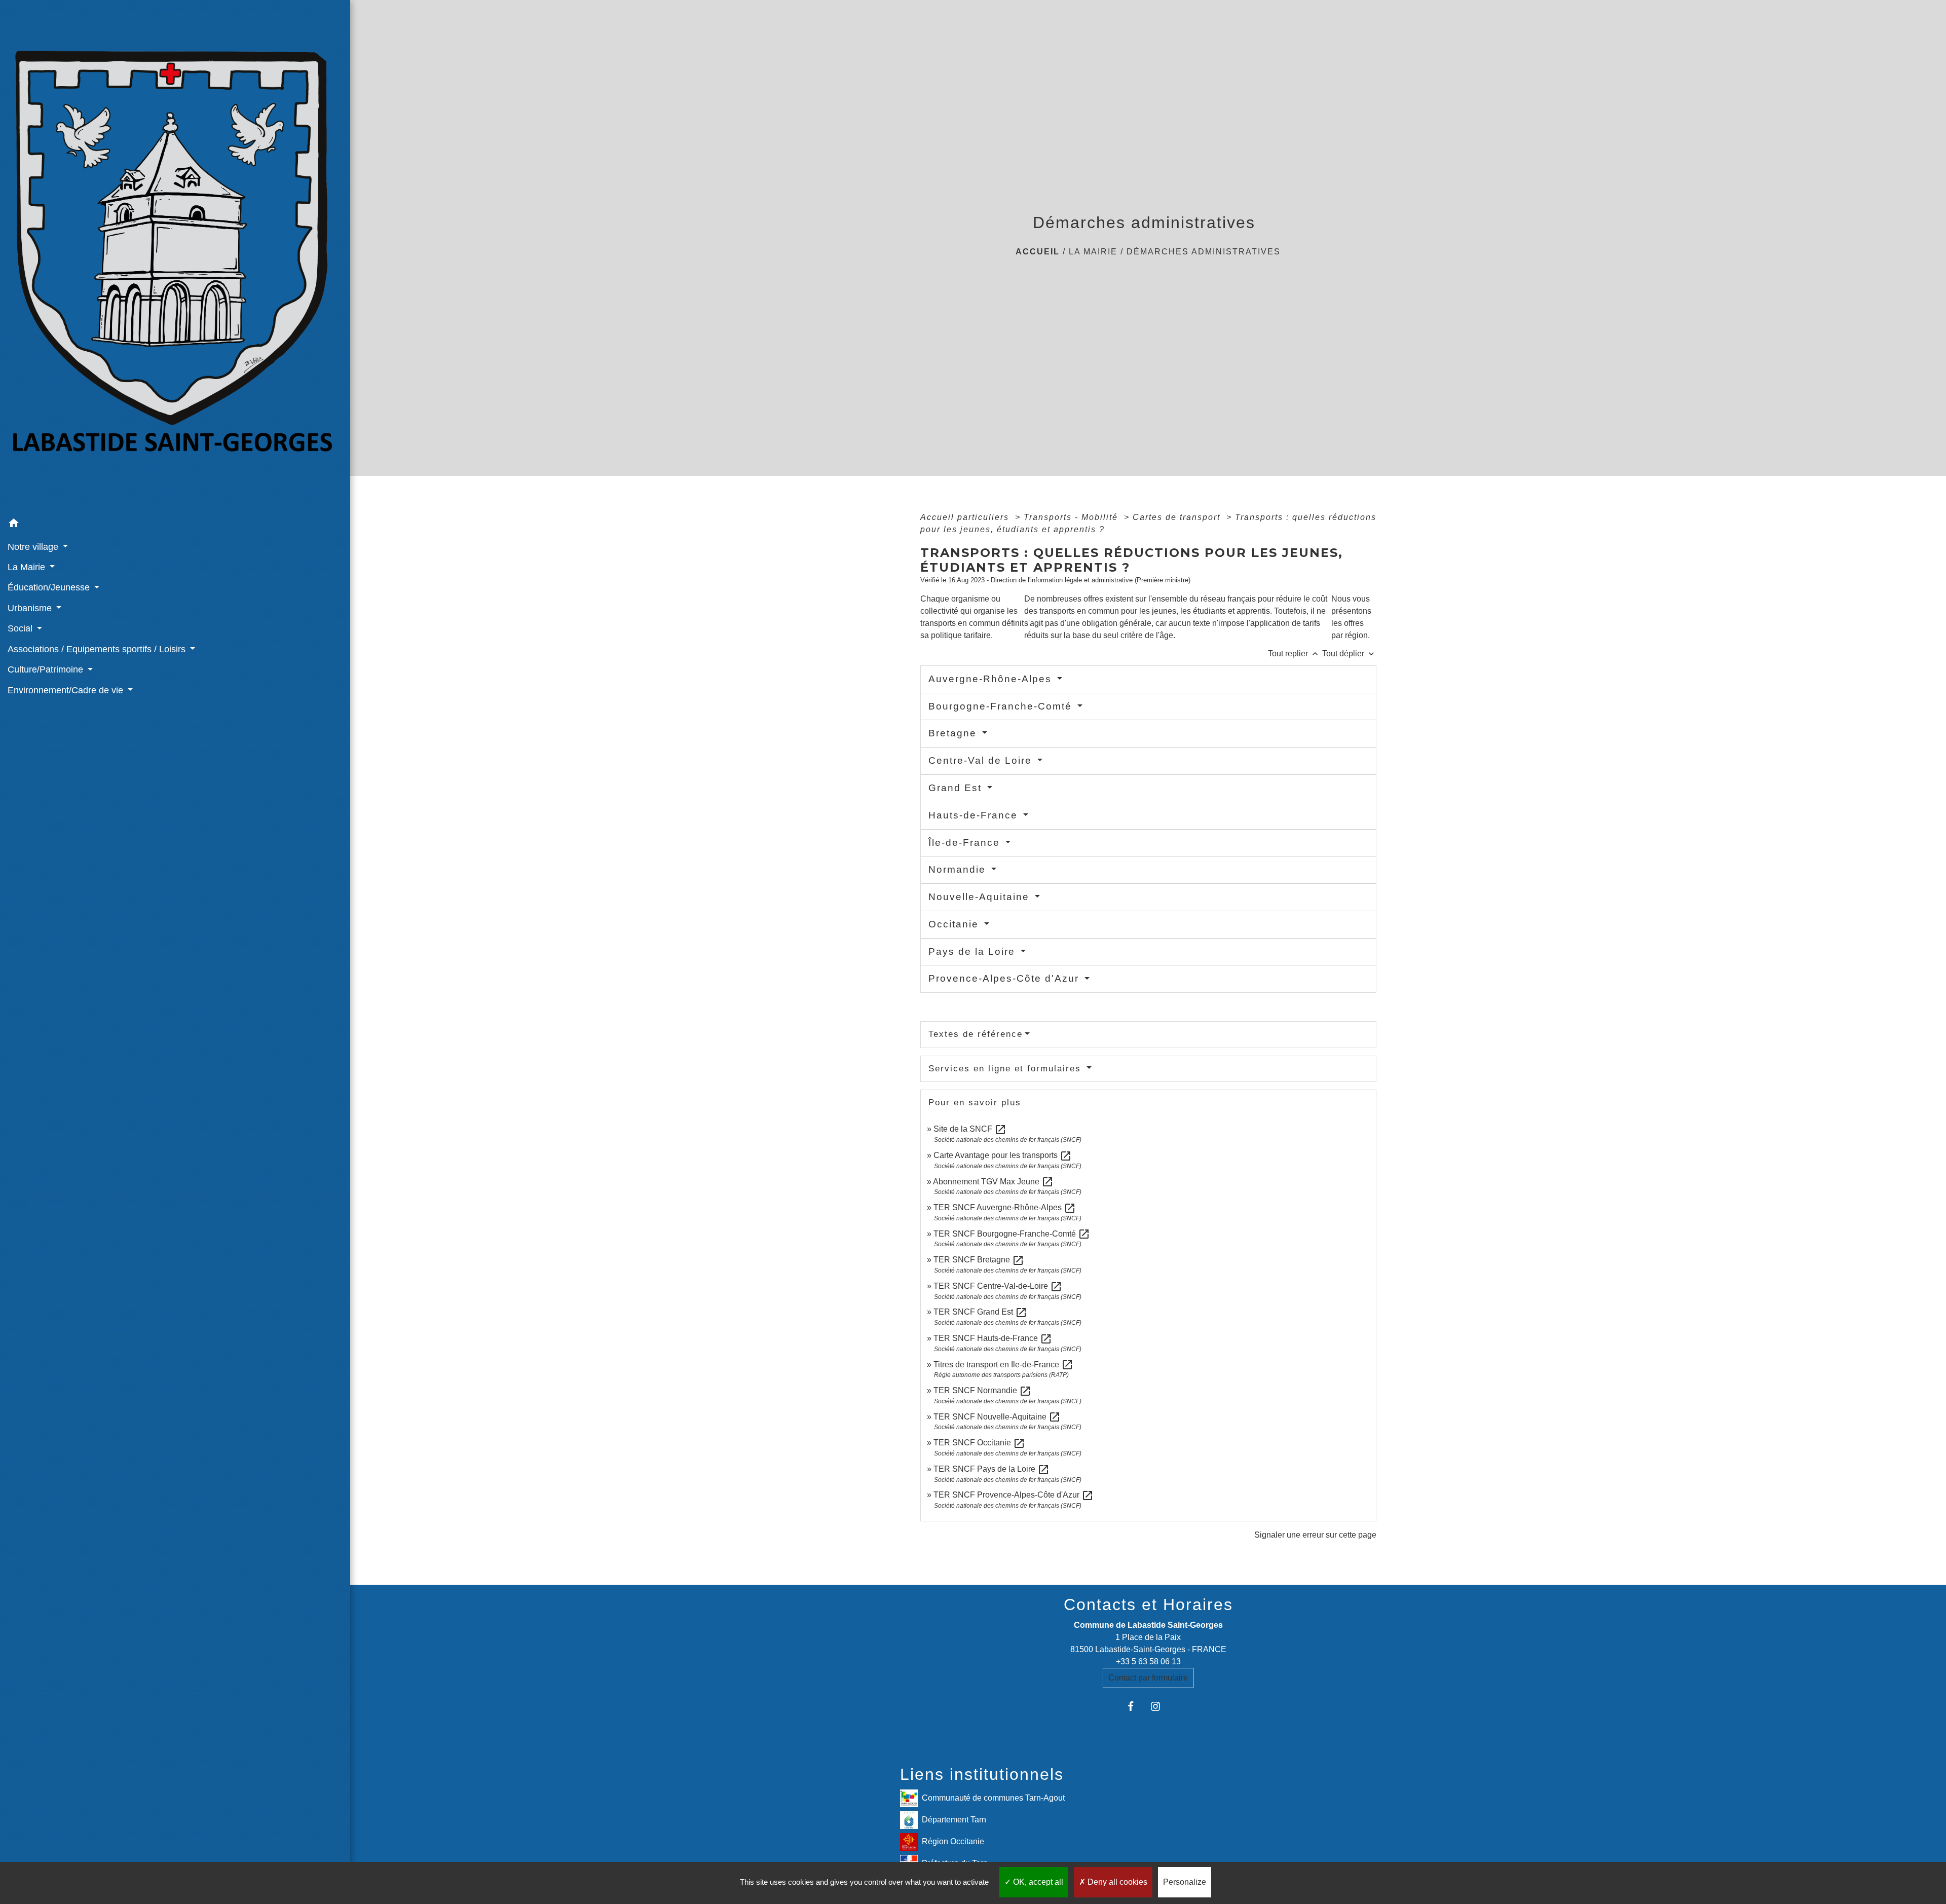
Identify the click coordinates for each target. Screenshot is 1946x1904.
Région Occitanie (953, 1841)
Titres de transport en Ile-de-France (1003, 1365)
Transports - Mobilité (1072, 517)
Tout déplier (1349, 654)
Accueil (1038, 252)
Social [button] (21, 628)
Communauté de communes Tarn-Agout (993, 1798)
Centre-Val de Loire (982, 760)
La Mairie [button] (28, 567)
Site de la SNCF (970, 1129)
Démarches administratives (1204, 252)
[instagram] (1161, 1706)
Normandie (959, 869)
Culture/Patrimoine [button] (47, 669)
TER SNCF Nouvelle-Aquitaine (997, 1417)
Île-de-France (966, 843)
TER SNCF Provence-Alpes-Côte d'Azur (1014, 1495)
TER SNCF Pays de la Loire (991, 1469)
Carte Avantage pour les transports (1003, 1155)
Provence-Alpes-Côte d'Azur (1005, 978)
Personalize (1185, 1882)
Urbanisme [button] (31, 608)
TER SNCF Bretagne (979, 1260)
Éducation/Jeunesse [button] (50, 587)
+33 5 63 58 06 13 (1148, 1662)
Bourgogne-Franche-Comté (1002, 706)
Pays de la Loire (974, 951)
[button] (175, 525)
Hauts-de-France (975, 815)
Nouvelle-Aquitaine (981, 897)
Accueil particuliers (966, 517)
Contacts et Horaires (1148, 1604)
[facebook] (1135, 1706)
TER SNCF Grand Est (980, 1312)
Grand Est (957, 788)
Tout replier (1294, 654)
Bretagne (954, 733)
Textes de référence (976, 1034)
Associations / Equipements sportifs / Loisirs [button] (98, 649)
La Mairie (1093, 252)
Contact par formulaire (1148, 1678)
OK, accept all (1037, 1882)
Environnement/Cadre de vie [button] (67, 690)
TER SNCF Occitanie (979, 1443)
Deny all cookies (1116, 1882)
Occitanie (955, 924)
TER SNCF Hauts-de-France (993, 1338)
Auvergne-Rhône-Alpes (992, 679)
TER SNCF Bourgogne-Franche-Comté (1012, 1234)
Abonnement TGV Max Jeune (993, 1182)
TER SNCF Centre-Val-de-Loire (998, 1286)
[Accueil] (175, 257)
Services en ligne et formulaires (1006, 1069)
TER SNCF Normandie (982, 1390)
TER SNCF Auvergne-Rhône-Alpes (1005, 1207)
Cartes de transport (1178, 517)
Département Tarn (954, 1820)
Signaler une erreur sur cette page (1315, 1535)
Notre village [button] (34, 547)
